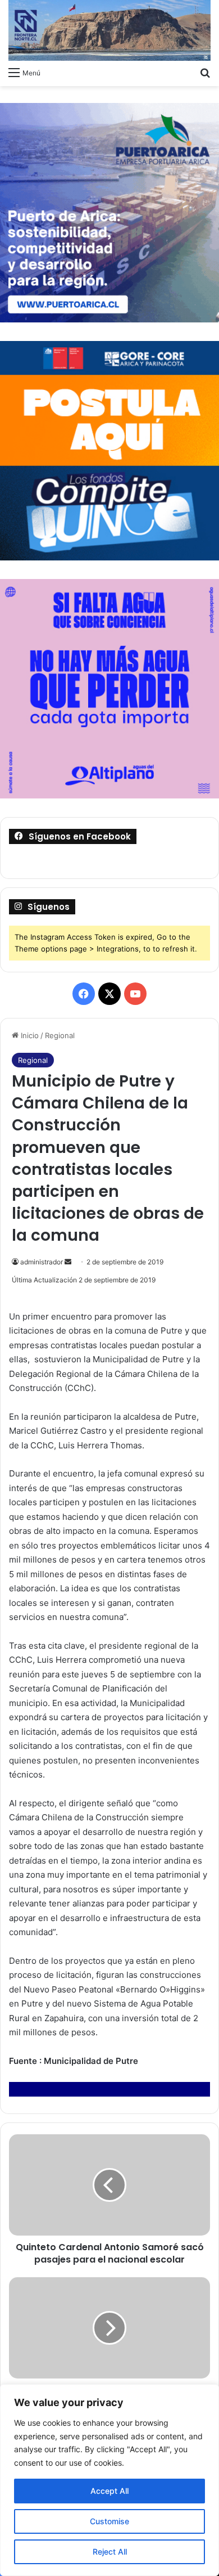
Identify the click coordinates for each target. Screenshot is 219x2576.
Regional (60, 1035)
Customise (109, 2521)
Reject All (110, 2552)
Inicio (29, 1035)
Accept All (109, 2491)
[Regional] (109, 30)
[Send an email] (68, 1262)
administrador (42, 1262)
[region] (109, 2480)
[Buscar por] (205, 72)
